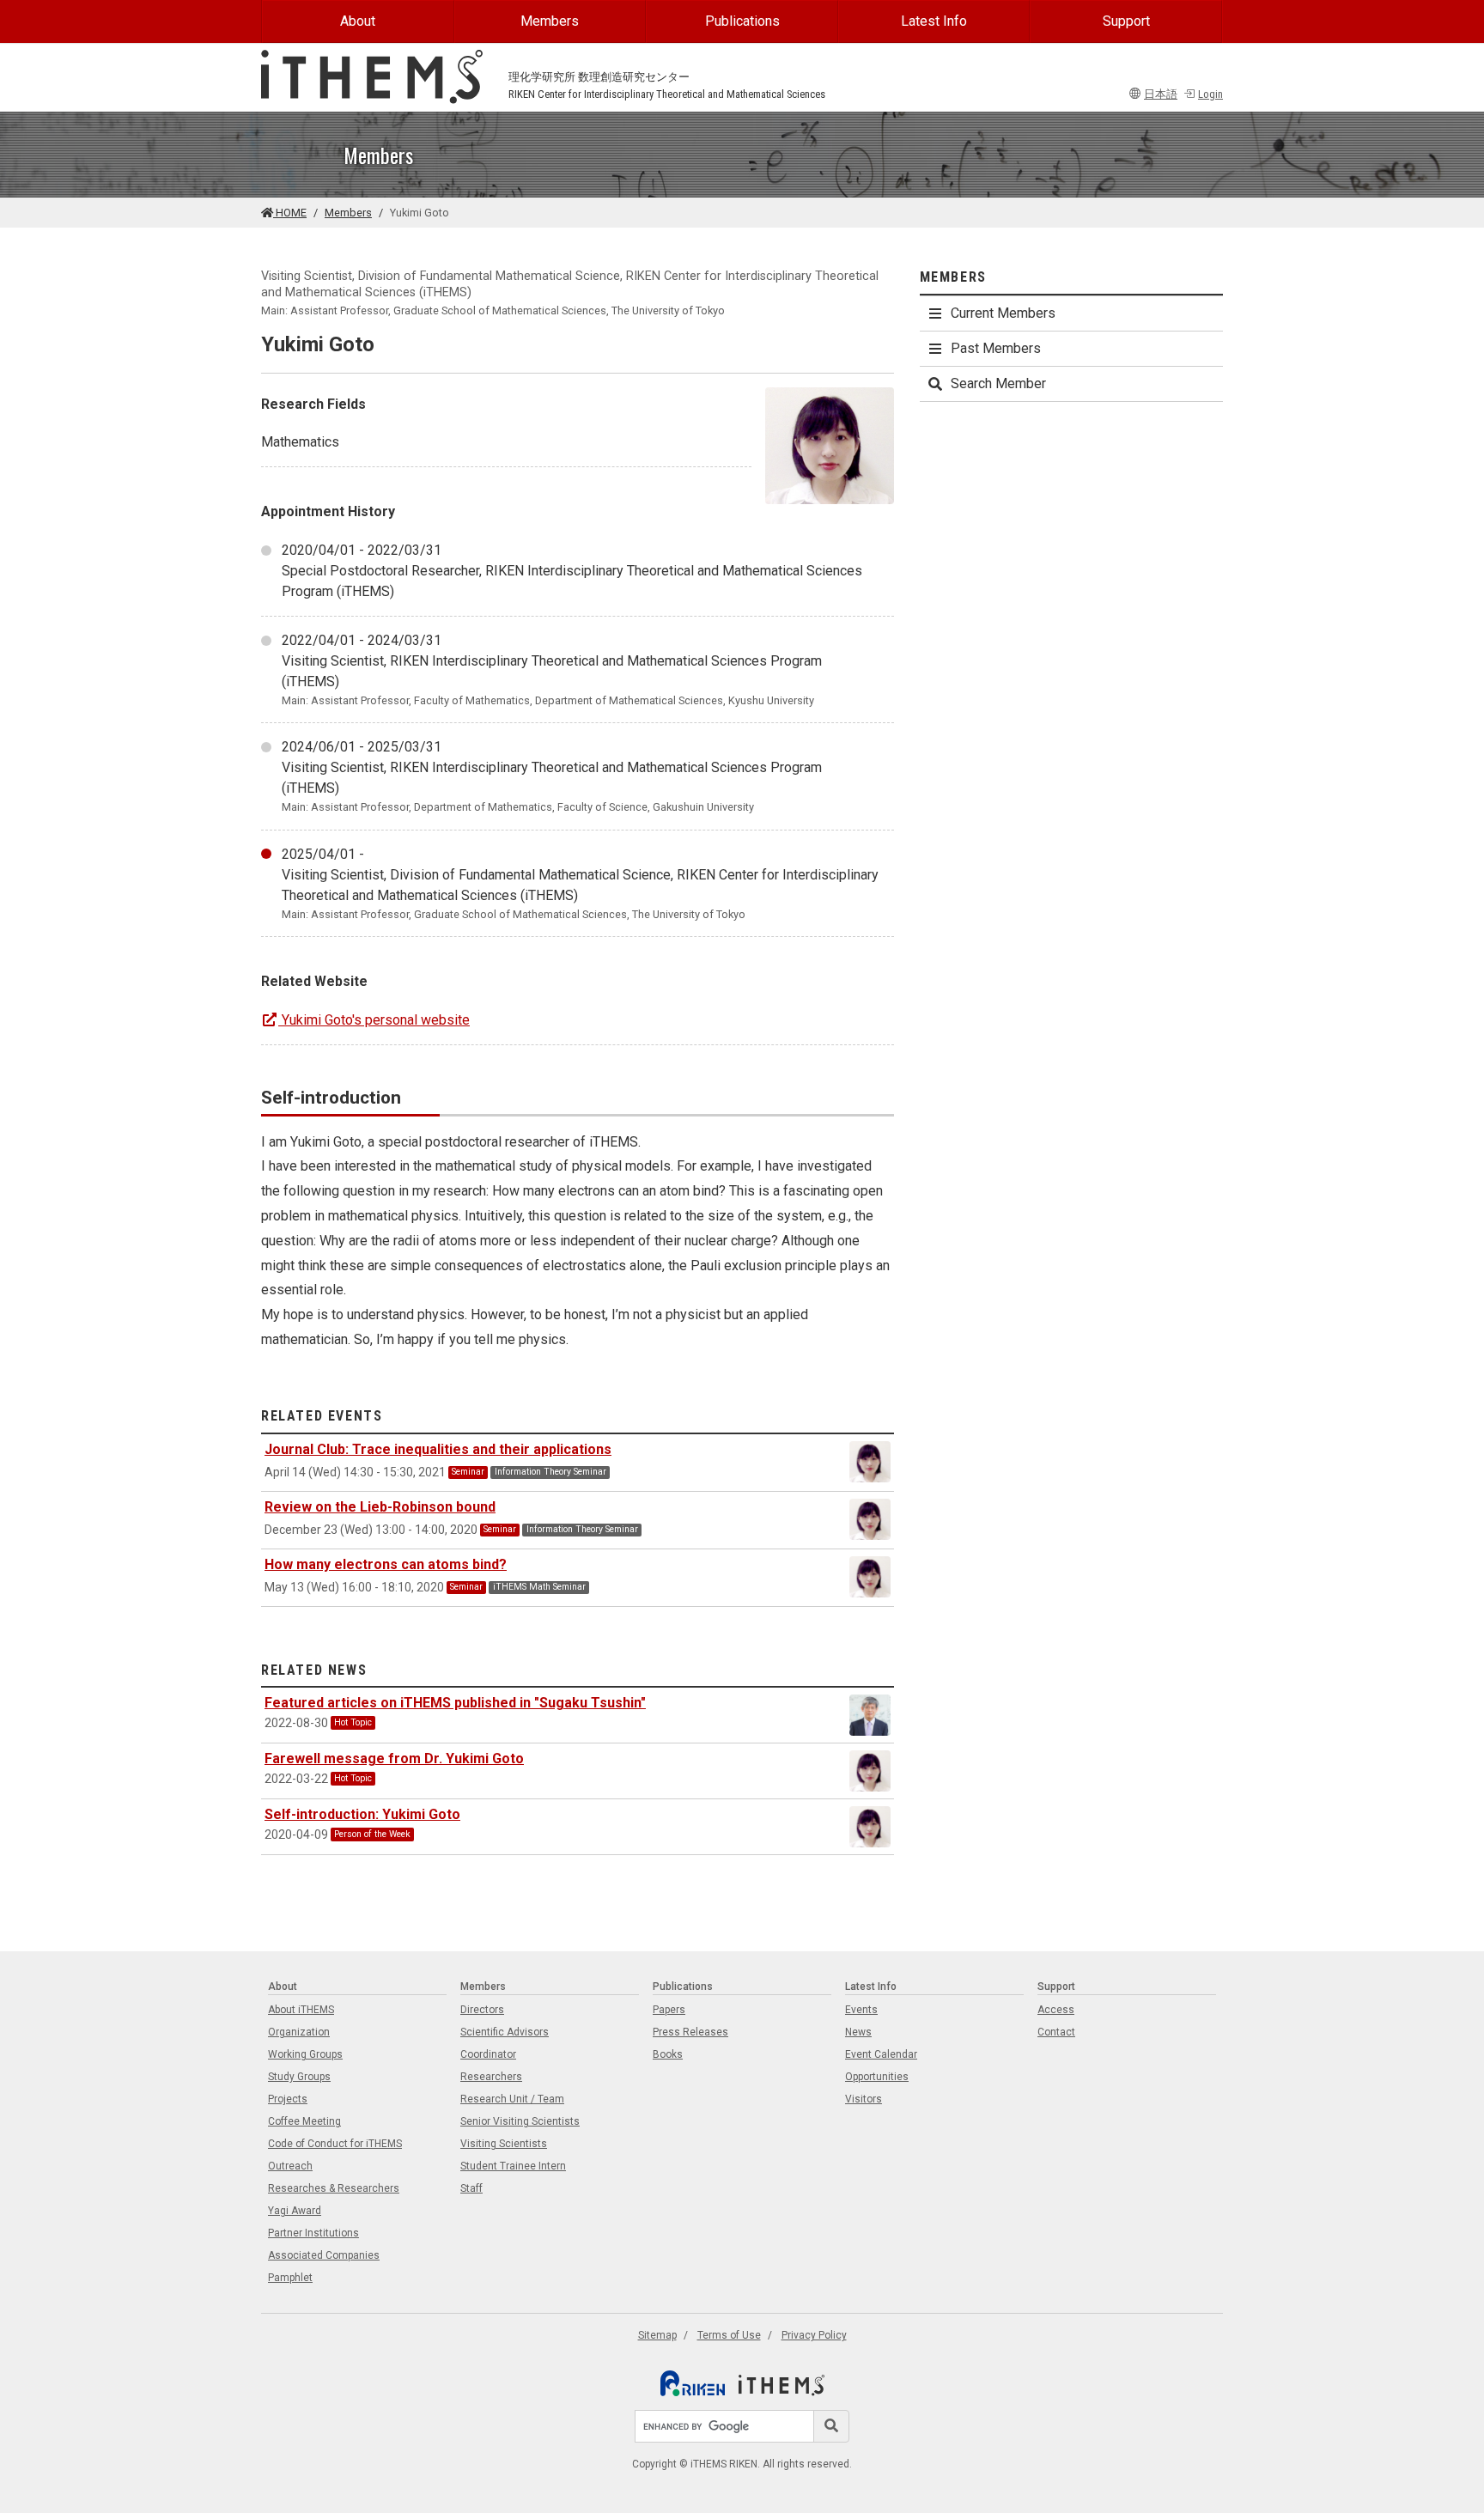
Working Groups (305, 2054)
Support (1126, 21)
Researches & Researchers (334, 2188)
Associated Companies (324, 2255)
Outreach (290, 2166)
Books (668, 2054)
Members (550, 21)
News (858, 2032)
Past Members (996, 348)
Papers (669, 2010)
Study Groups (299, 2077)
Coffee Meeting (304, 2121)
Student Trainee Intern (513, 2166)
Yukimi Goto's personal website (376, 1020)
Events (861, 2010)
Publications (742, 21)
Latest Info (934, 21)
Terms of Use (729, 2335)
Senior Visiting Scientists (520, 2121)
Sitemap (657, 2335)
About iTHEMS (301, 2010)
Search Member (998, 383)
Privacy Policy (814, 2335)
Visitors (864, 2099)
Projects (288, 2099)
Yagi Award (295, 2211)
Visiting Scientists (504, 2144)
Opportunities (877, 2077)
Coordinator (488, 2054)
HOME (290, 213)
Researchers (491, 2077)
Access (1056, 2010)
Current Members (1003, 313)
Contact (1056, 2032)
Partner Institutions (313, 2233)
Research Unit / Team (512, 2099)
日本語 (1161, 94)
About (358, 21)
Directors (482, 2010)
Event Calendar (881, 2054)
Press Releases (690, 2032)
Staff (471, 2188)
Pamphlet (290, 2278)
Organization (299, 2032)
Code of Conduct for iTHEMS (335, 2144)
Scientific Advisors (505, 2032)
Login (1210, 94)
